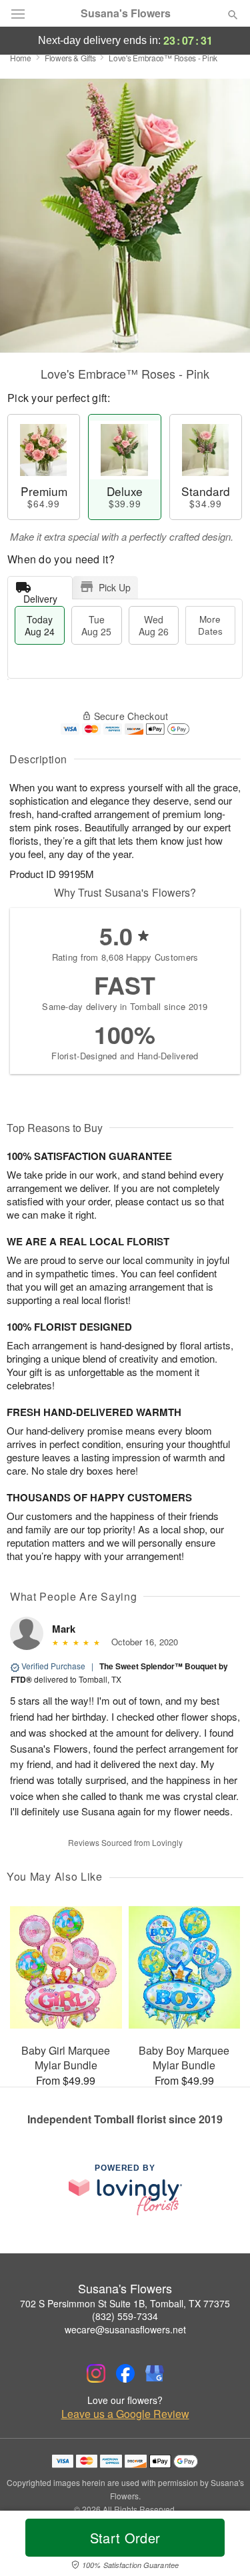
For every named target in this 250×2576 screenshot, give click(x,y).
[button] (222, 2546)
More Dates (210, 625)
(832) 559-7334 (125, 2316)
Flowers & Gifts (70, 58)
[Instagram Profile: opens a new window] (96, 2373)
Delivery (40, 596)
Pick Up (115, 587)
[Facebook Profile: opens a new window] (125, 2373)
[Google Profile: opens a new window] (155, 2373)
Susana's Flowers (126, 13)
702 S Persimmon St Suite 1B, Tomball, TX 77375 (125, 2303)
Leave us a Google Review (125, 2414)
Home (21, 58)
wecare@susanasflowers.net (125, 2329)
